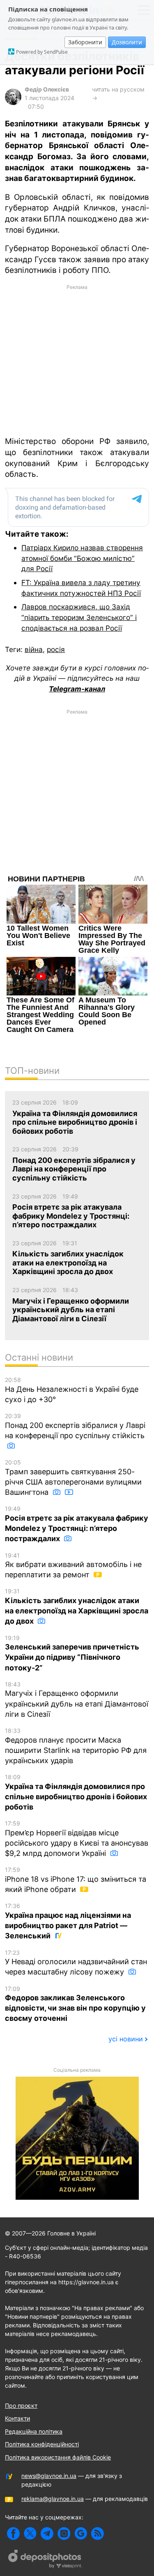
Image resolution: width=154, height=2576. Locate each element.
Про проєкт (21, 2406)
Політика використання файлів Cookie (58, 2457)
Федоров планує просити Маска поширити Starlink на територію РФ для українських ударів (76, 1746)
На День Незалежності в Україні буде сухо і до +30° (72, 1390)
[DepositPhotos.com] (45, 2560)
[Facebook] (13, 2534)
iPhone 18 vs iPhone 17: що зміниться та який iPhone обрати (76, 1880)
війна (34, 649)
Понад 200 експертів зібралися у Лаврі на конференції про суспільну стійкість (75, 1426)
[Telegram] (47, 2534)
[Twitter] (30, 2534)
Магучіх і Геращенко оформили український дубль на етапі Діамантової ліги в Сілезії (77, 1700)
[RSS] (98, 2534)
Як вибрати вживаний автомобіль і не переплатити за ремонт (73, 1566)
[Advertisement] (77, 360)
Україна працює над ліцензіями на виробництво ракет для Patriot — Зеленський (68, 1921)
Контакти (17, 2418)
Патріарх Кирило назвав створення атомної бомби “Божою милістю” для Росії (82, 558)
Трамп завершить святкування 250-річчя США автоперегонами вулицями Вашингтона (73, 1478)
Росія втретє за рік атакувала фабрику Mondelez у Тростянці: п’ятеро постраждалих (77, 1524)
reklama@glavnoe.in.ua (53, 2499)
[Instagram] (64, 2534)
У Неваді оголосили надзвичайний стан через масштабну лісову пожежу (76, 1963)
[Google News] (81, 2534)
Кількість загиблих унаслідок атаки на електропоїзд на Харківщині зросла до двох (77, 1606)
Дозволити (127, 42)
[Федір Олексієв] (13, 103)
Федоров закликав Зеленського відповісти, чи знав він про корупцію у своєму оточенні (75, 2004)
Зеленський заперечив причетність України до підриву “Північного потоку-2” (72, 1653)
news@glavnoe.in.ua (49, 2476)
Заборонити (85, 42)
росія (56, 649)
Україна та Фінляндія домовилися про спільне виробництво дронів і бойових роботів (76, 1792)
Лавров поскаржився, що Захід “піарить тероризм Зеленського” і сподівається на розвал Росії (79, 617)
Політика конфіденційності (42, 2444)
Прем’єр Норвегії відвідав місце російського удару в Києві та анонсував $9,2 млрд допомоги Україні (77, 1839)
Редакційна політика (34, 2431)
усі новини (126, 2039)
